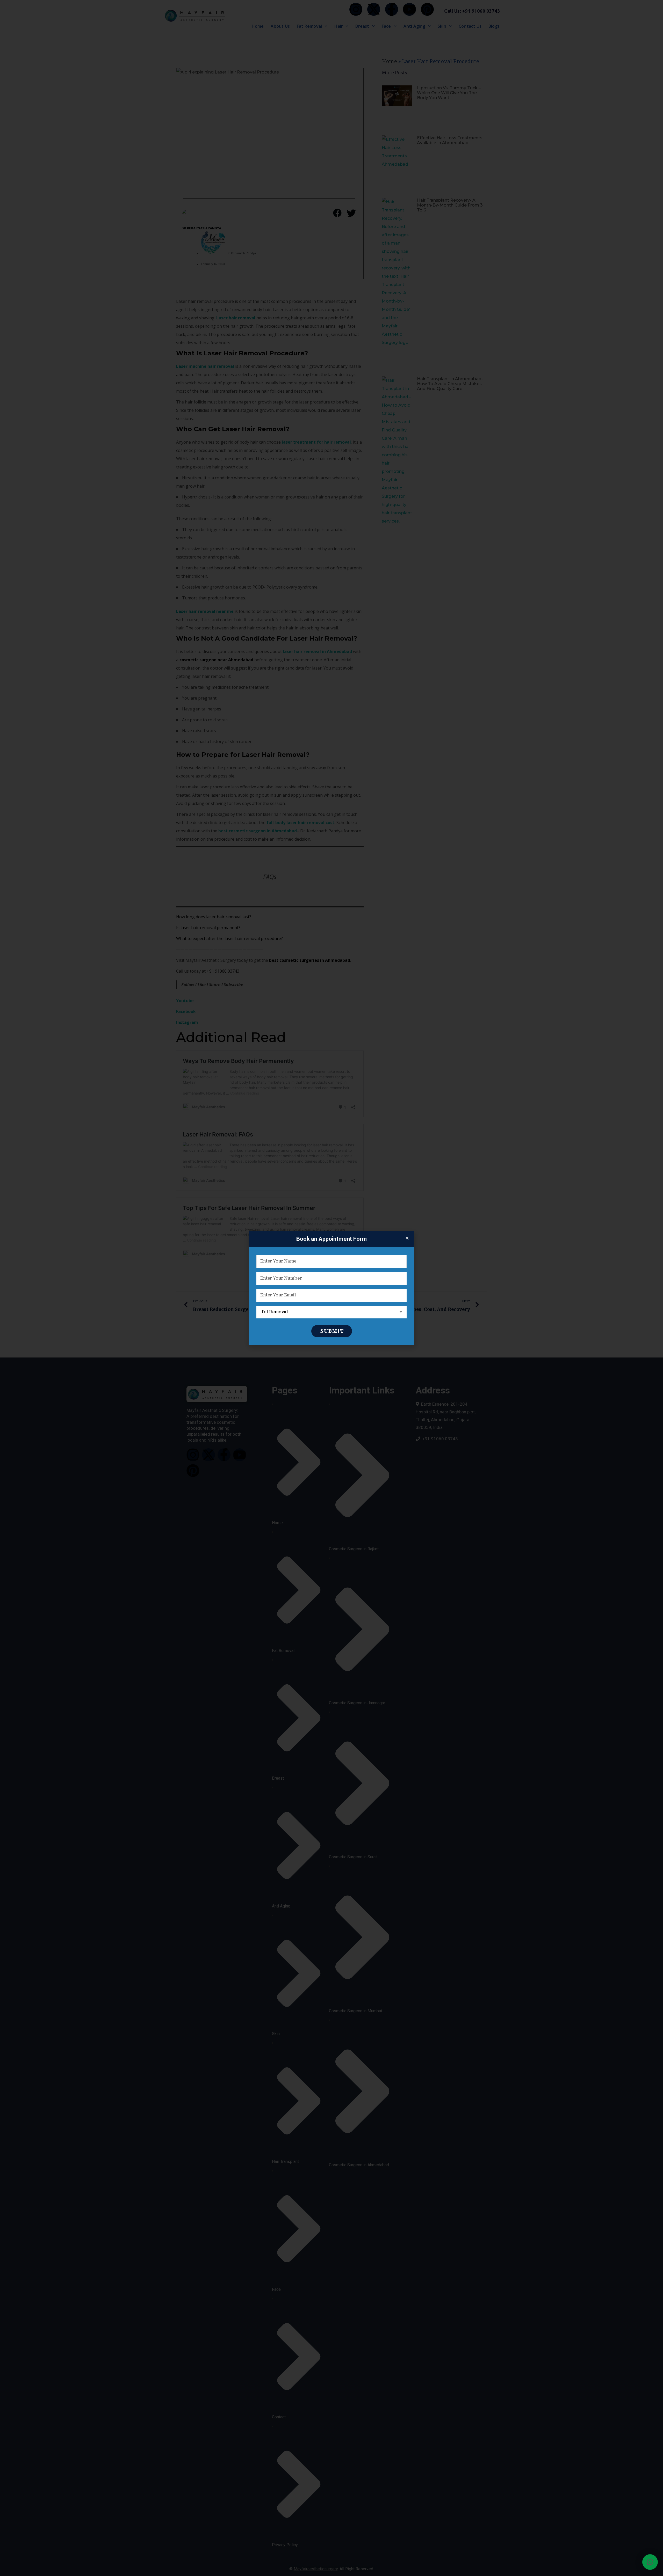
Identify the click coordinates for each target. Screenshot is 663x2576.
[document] (331, 1288)
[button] (650, 2562)
